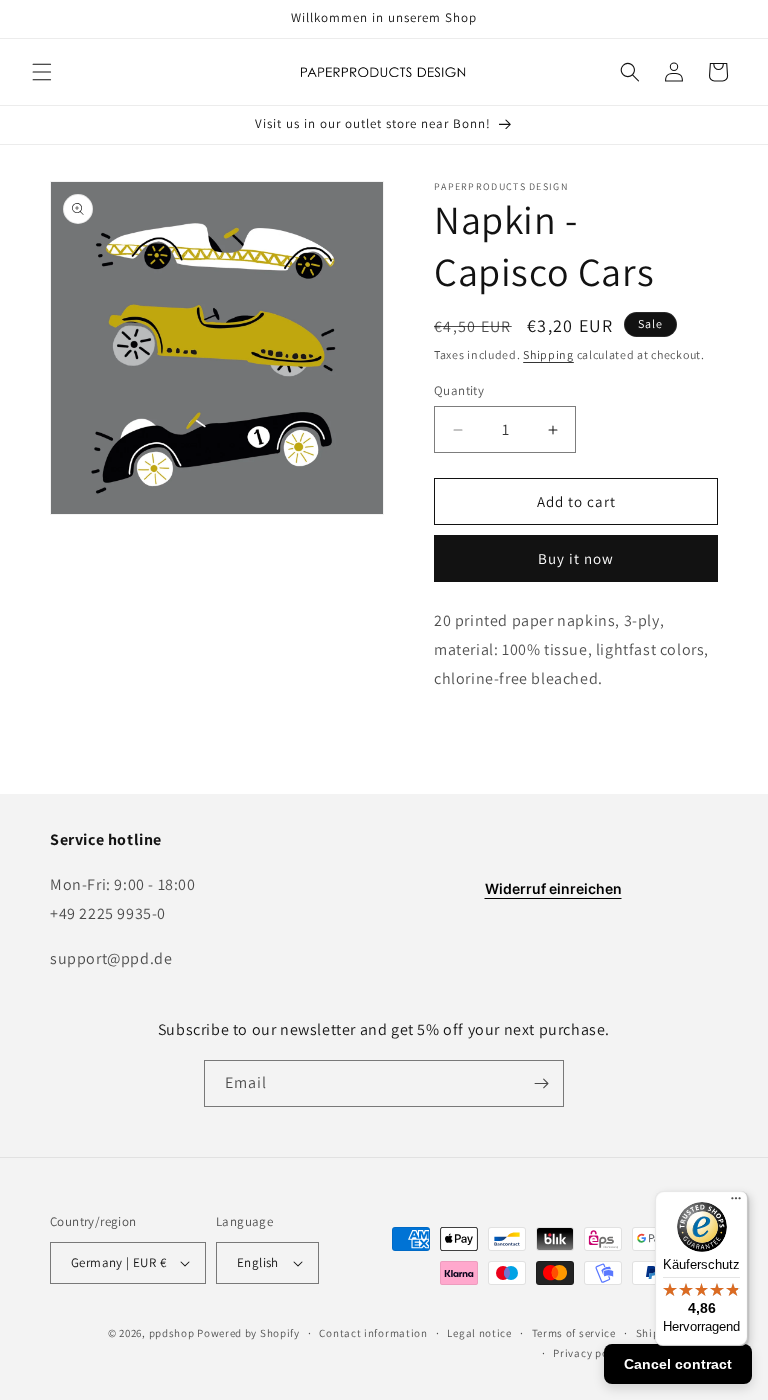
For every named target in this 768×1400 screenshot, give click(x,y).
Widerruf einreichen (553, 888)
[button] (42, 72)
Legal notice (479, 1333)
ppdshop (172, 1333)
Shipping (548, 354)
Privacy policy (590, 1353)
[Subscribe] (541, 1083)
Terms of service (574, 1333)
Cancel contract (678, 1364)
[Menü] (736, 1203)
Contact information (373, 1333)
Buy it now (576, 558)
